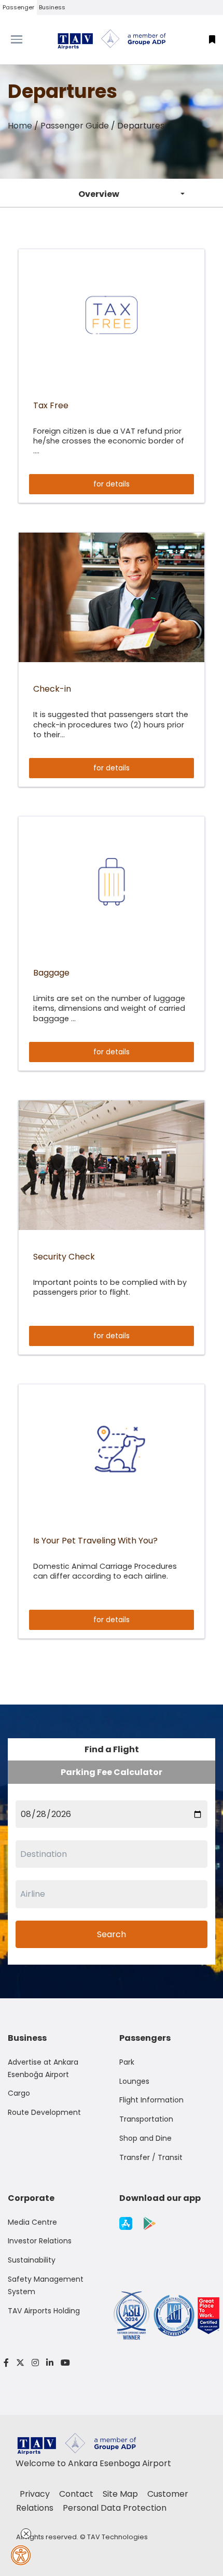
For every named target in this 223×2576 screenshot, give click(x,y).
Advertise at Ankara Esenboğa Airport (43, 2068)
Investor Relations (40, 2241)
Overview (99, 194)
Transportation (146, 2119)
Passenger (18, 7)
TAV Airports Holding (44, 2311)
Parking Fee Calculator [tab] (112, 1772)
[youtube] (64, 2363)
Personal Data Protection (115, 2508)
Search (112, 1934)
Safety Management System (46, 2285)
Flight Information (151, 2100)
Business (52, 7)
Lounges (134, 2081)
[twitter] (20, 2363)
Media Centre (32, 2222)
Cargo (19, 2093)
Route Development (44, 2112)
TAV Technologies (117, 2537)
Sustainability (32, 2260)
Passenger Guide (75, 126)
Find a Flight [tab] (112, 1749)
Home (20, 126)
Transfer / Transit (151, 2157)
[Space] (112, 39)
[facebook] (6, 2363)
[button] (212, 40)
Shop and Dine (145, 2138)
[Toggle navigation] (28, 39)
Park (127, 2062)
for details (112, 484)
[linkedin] (50, 2363)
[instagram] (35, 2363)
